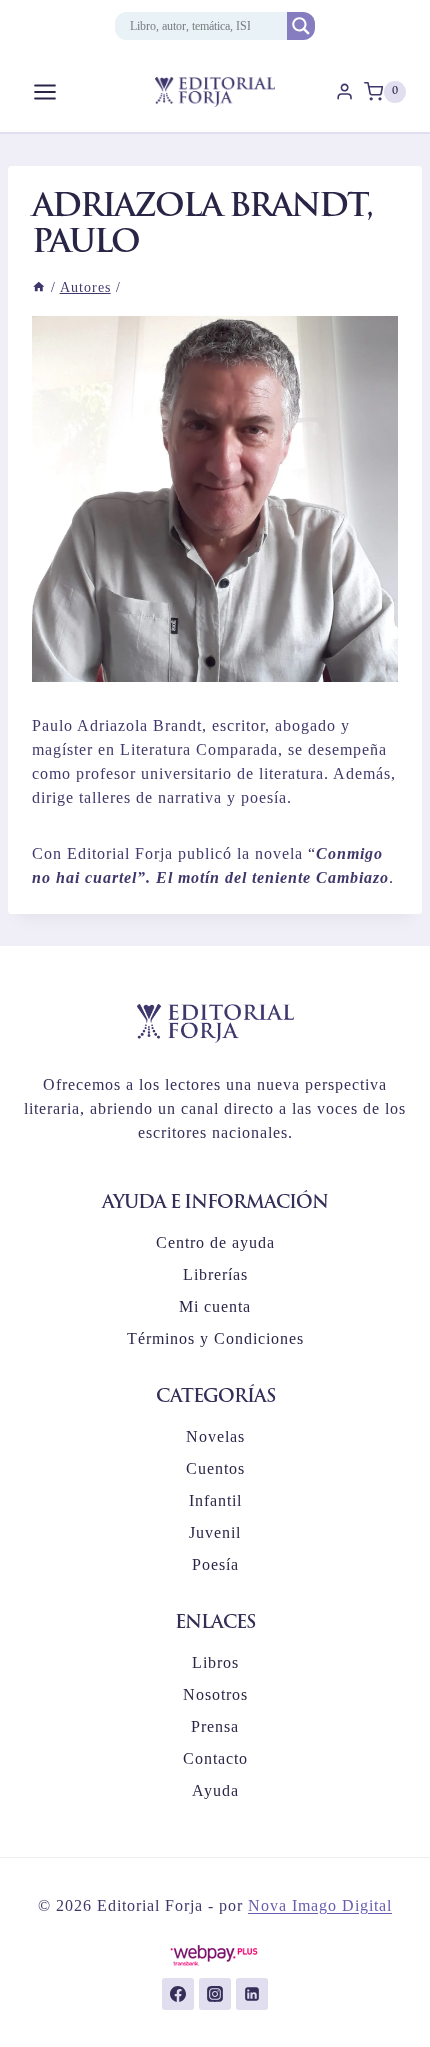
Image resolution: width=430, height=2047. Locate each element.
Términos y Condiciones (215, 1338)
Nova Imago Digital (320, 1905)
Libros (215, 1662)
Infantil (215, 1500)
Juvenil (215, 1532)
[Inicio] (39, 287)
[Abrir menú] (45, 91)
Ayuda (215, 1790)
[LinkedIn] (252, 1994)
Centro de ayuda (215, 1242)
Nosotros (215, 1694)
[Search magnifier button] (301, 26)
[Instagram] (215, 1994)
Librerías (215, 1274)
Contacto (215, 1758)
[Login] (344, 92)
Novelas (215, 1436)
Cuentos (215, 1468)
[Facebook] (178, 1994)
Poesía (215, 1564)
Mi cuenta (215, 1306)
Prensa (215, 1726)
